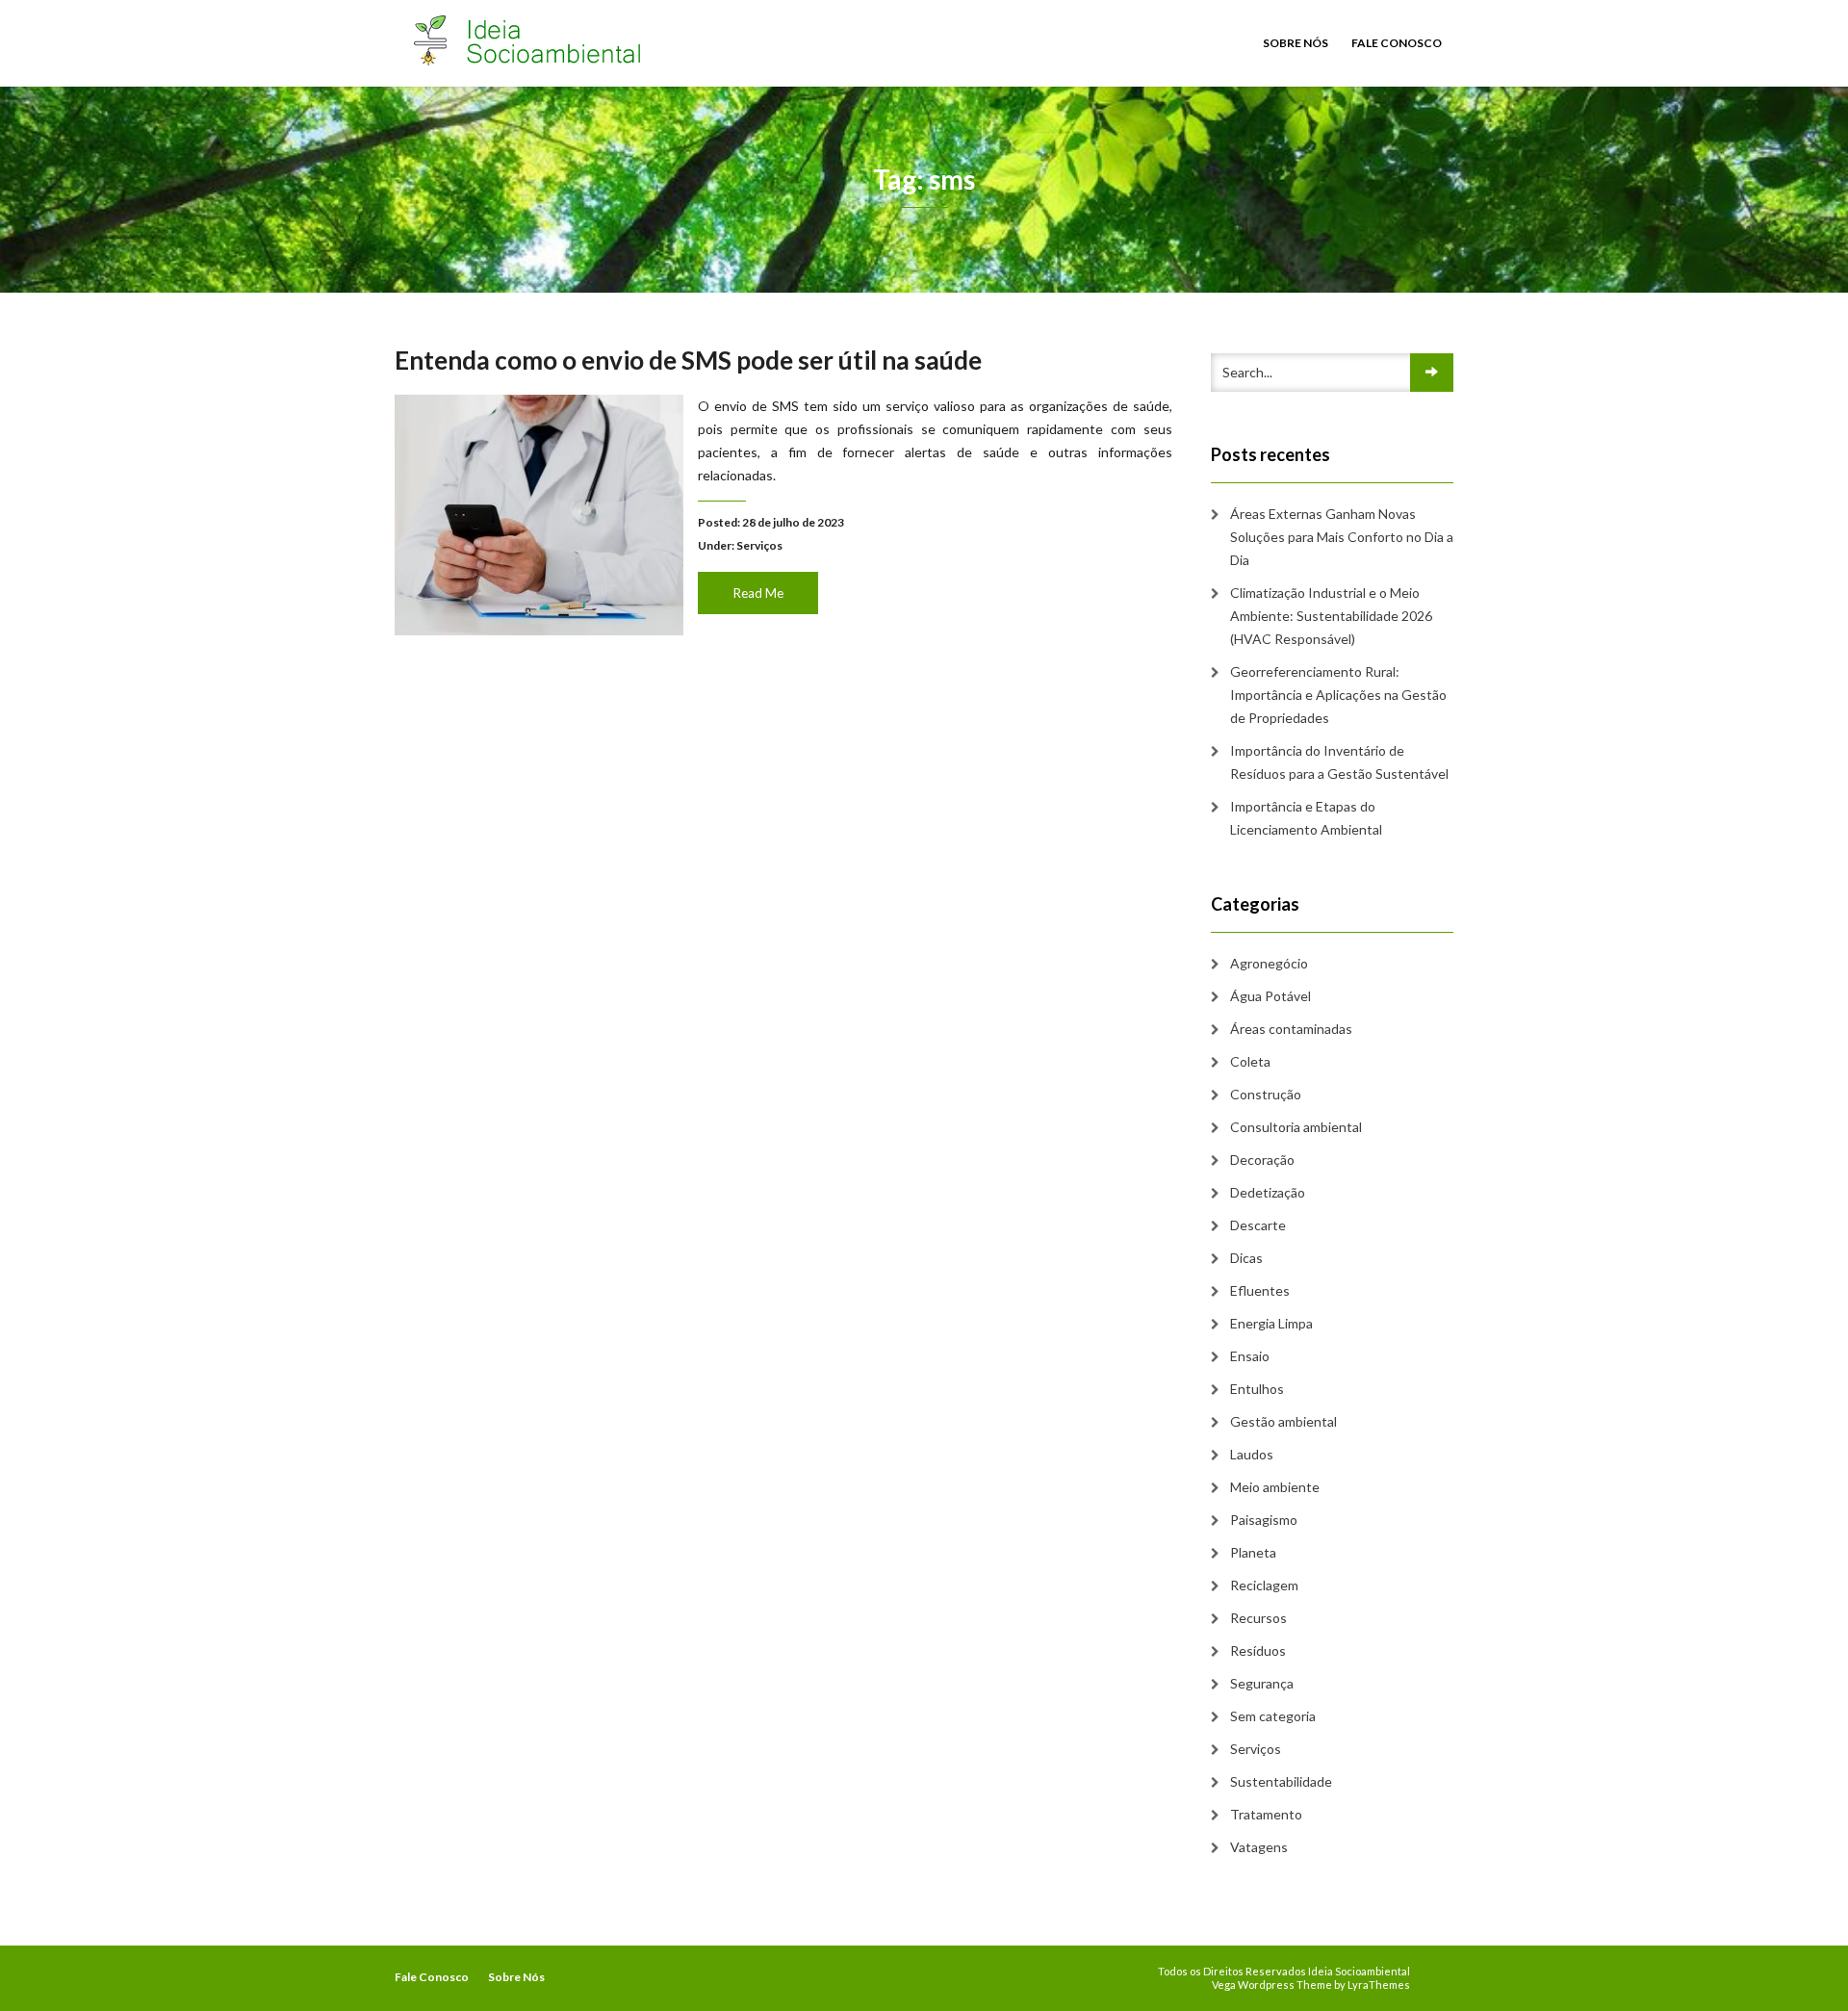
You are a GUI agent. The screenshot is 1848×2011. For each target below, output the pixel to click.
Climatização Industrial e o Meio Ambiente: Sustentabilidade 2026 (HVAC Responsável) (1331, 616)
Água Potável (1270, 996)
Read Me (758, 593)
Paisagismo (1264, 1520)
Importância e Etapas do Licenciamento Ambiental (1306, 818)
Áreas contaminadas (1291, 1029)
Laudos (1252, 1454)
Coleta (1250, 1061)
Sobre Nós (1296, 43)
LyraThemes (1379, 1985)
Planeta (1253, 1552)
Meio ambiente (1275, 1487)
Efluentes (1260, 1290)
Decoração (1262, 1160)
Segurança (1262, 1683)
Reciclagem (1264, 1585)
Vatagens (1259, 1847)
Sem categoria (1273, 1716)
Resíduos (1258, 1650)
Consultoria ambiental (1296, 1127)
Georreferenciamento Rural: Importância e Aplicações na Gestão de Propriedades (1338, 695)
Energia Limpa (1271, 1323)
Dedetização (1268, 1192)
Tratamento (1266, 1814)
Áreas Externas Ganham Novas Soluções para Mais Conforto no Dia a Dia (1342, 537)
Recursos (1258, 1618)
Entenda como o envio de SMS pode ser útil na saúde (688, 360)
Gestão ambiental (1283, 1421)
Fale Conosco (1397, 43)
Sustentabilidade (1281, 1781)
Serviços (759, 545)
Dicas (1246, 1258)
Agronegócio (1269, 963)
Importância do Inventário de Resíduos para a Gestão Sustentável (1339, 762)
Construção (1266, 1094)
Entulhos (1257, 1389)
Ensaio (1250, 1356)
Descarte (1258, 1225)
